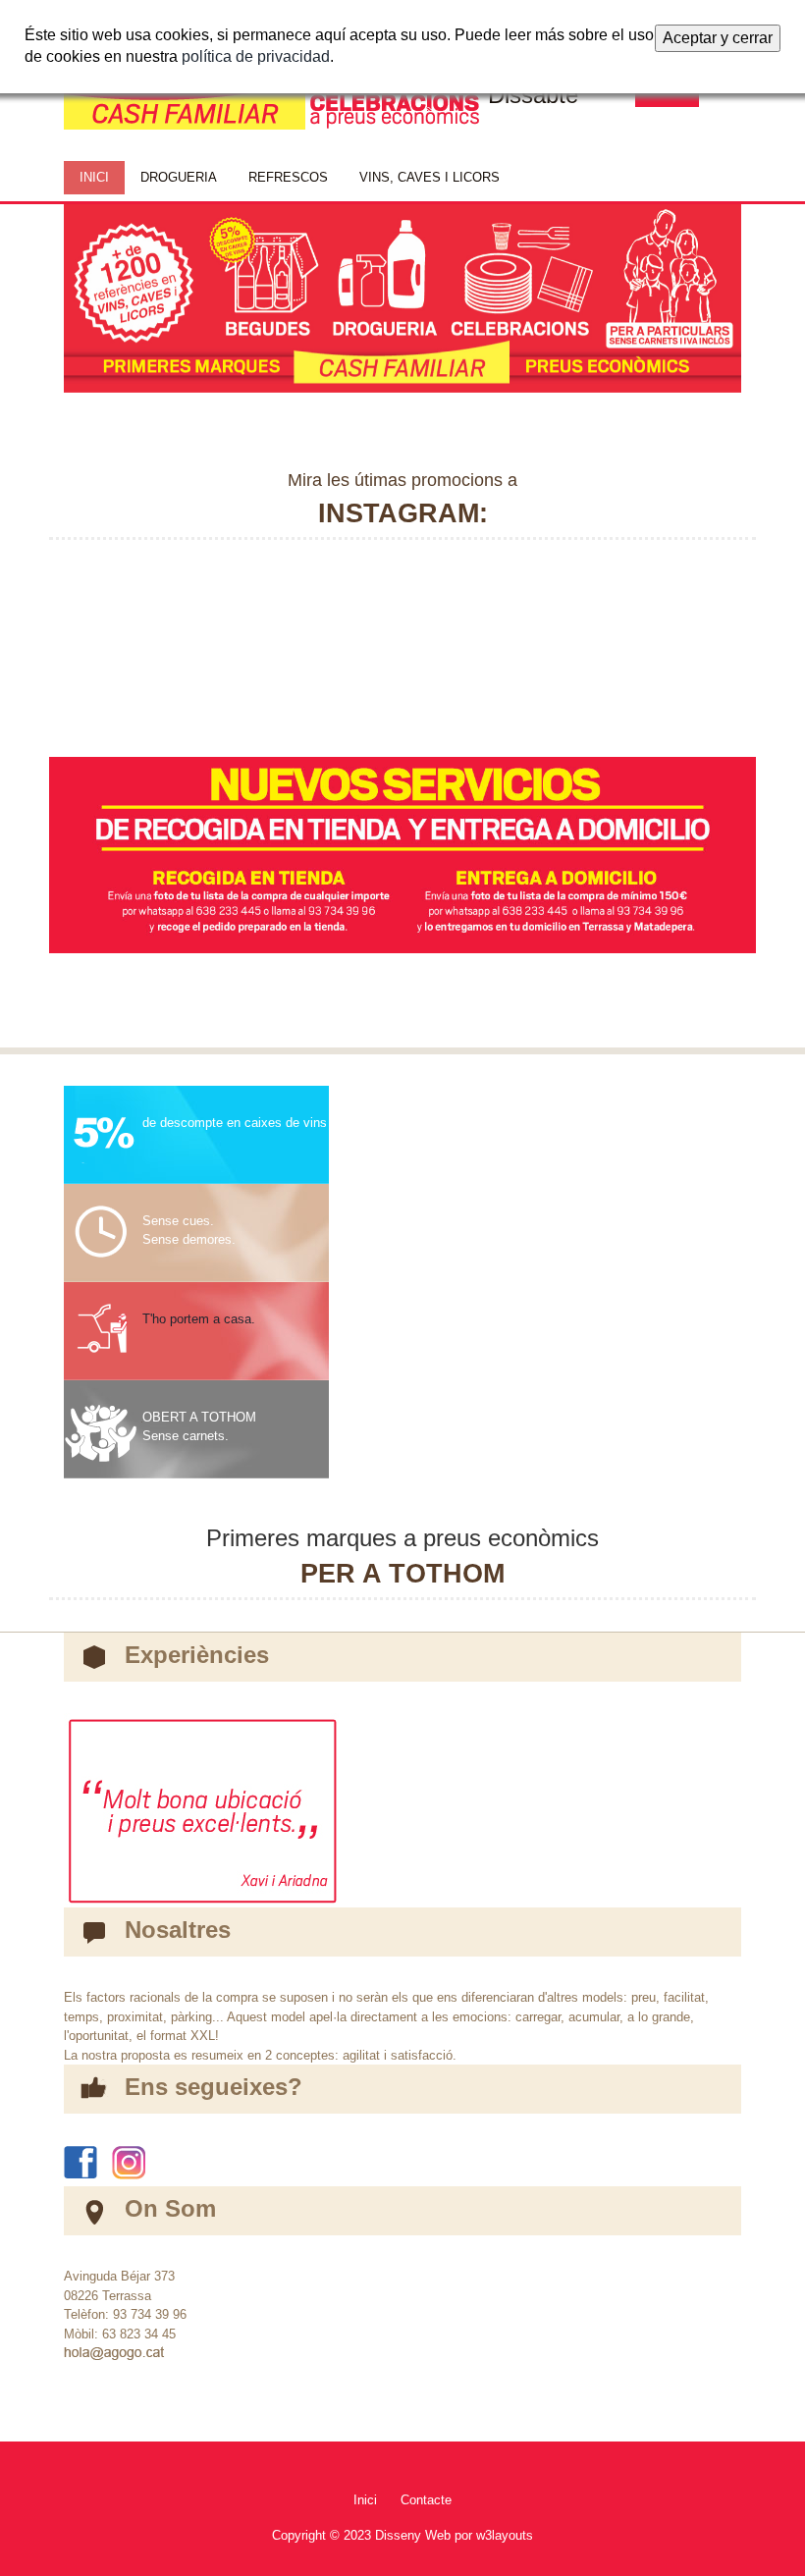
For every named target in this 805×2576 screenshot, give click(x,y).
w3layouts (505, 2535)
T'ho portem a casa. (199, 1319)
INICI (94, 177)
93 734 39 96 (150, 2314)
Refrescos (288, 177)
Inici (365, 2500)
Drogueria (179, 177)
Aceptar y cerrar (718, 38)
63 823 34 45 (139, 2334)
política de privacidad (256, 56)
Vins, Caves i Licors (429, 177)
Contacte (426, 2500)
